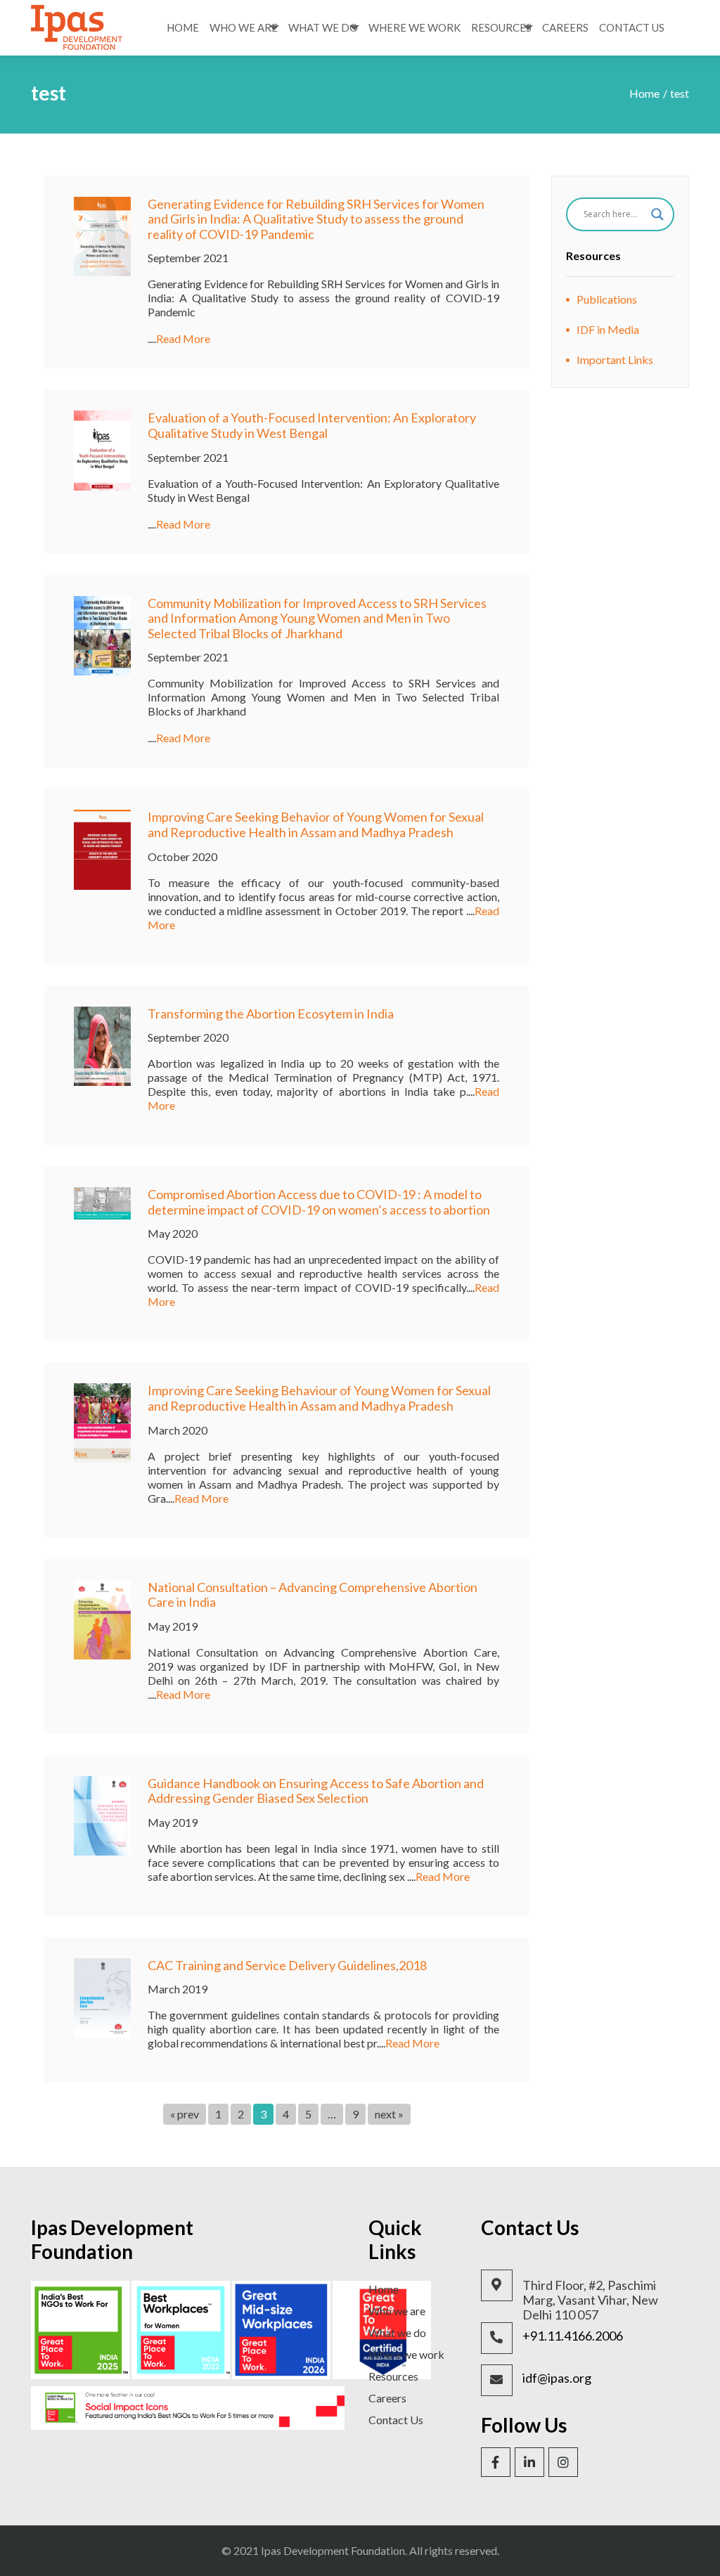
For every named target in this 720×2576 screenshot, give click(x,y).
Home (183, 27)
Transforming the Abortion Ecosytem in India (271, 1014)
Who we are (397, 2311)
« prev (185, 2114)
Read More (183, 338)
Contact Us (632, 27)
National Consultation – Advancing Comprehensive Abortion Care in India (313, 1595)
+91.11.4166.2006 (573, 2336)
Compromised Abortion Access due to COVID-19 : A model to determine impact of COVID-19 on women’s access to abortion (319, 1202)
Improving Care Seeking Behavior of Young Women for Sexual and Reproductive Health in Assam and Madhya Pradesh (316, 824)
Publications (607, 299)
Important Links (615, 360)
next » (389, 2114)
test (680, 93)
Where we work (406, 2354)
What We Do (323, 27)
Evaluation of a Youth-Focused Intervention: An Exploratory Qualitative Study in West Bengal (312, 425)
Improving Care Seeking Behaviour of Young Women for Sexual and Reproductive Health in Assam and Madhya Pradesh (319, 1398)
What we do (397, 2332)
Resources (501, 27)
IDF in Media (608, 329)
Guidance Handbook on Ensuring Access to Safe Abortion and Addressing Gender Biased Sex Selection (316, 1791)
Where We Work (414, 27)
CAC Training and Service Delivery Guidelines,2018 (287, 1965)
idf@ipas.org (557, 2378)
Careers (565, 27)
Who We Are (244, 27)
